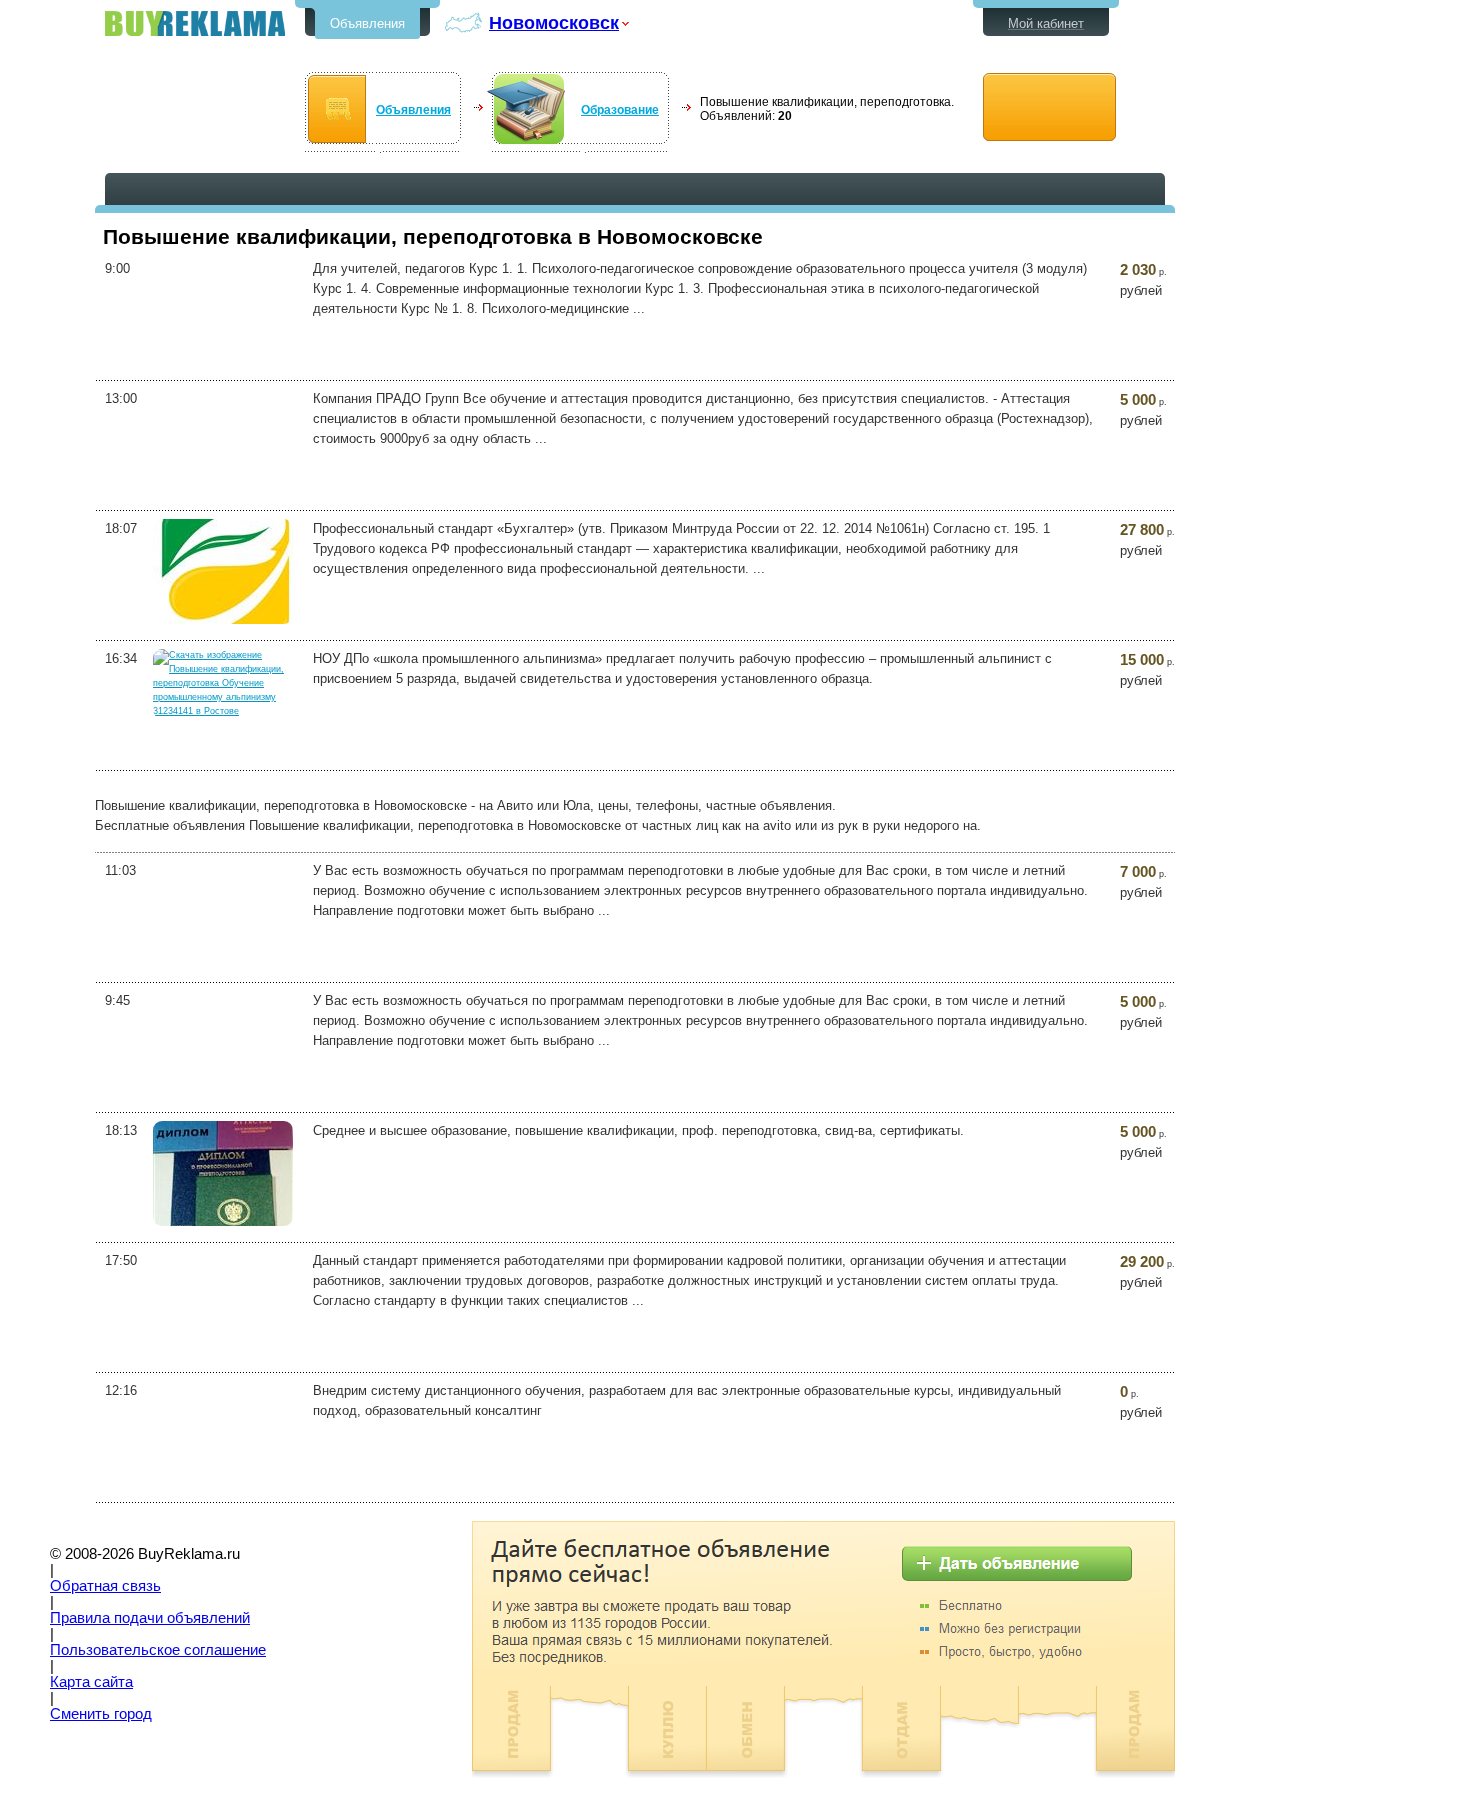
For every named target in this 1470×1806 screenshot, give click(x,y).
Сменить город (101, 1714)
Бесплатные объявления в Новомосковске (195, 23)
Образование (620, 110)
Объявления (367, 23)
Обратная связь (105, 1586)
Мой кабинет (1046, 23)
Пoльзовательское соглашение (158, 1650)
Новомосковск (554, 22)
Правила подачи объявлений (150, 1618)
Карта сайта (91, 1682)
